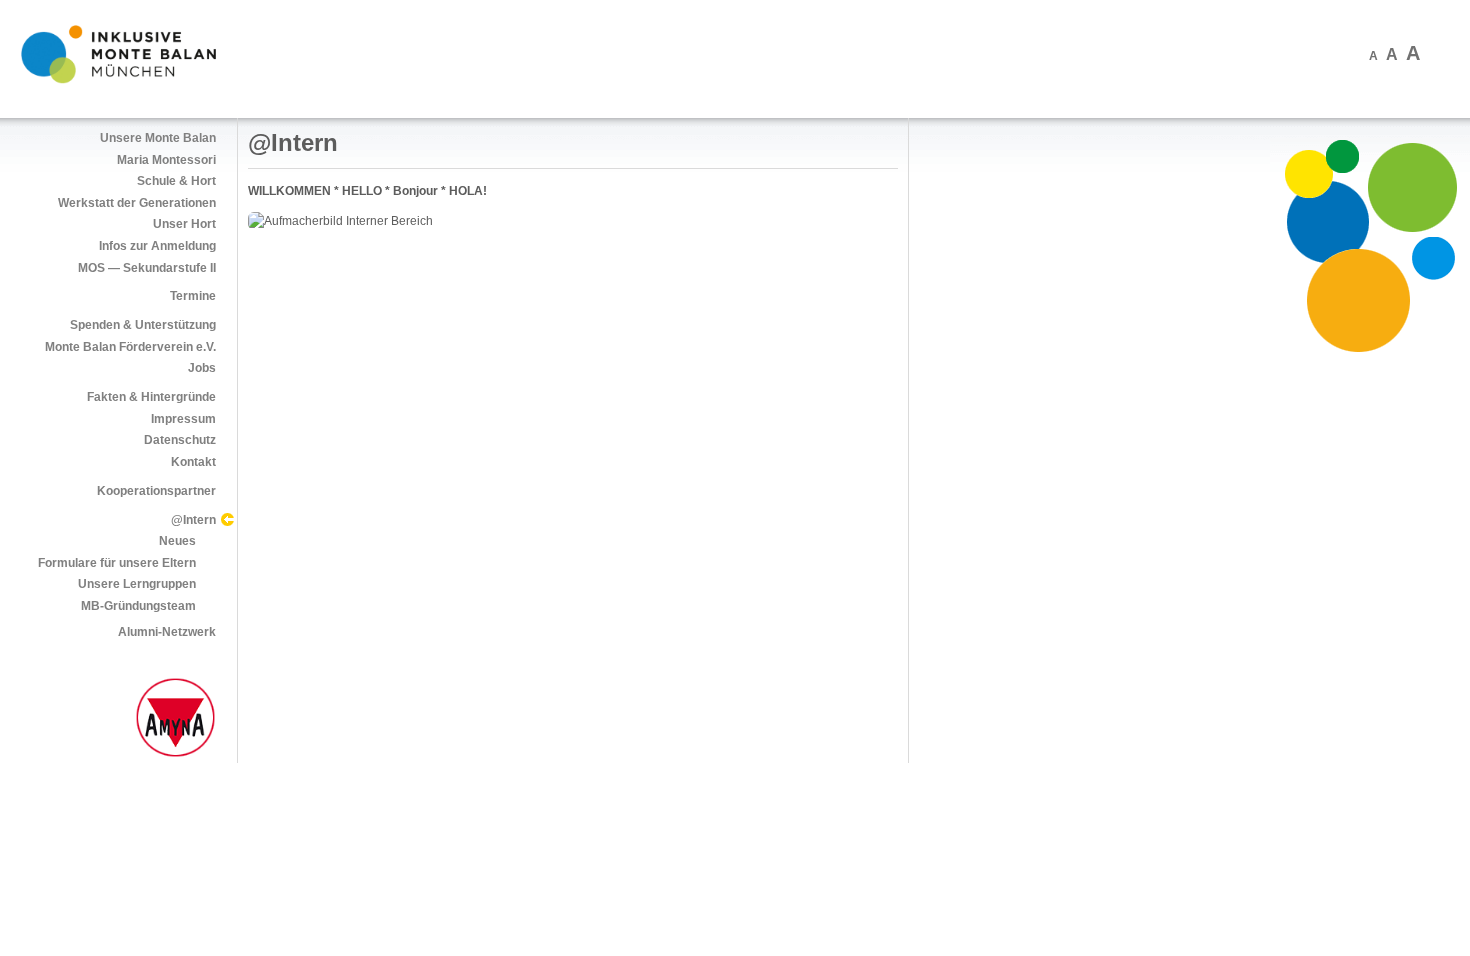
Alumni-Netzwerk (167, 632)
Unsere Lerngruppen (137, 584)
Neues (177, 541)
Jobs (202, 368)
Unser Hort (184, 224)
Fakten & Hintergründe (151, 397)
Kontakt (193, 462)
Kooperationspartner (156, 491)
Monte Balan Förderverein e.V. (130, 347)
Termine (193, 296)
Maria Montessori (166, 160)
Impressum (183, 419)
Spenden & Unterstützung (143, 325)
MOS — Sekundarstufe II (147, 268)
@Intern (193, 520)
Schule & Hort (176, 181)
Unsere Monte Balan (158, 138)
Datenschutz (180, 440)
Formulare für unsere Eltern (117, 563)
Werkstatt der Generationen (137, 203)
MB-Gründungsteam (138, 606)
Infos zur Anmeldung (157, 246)
